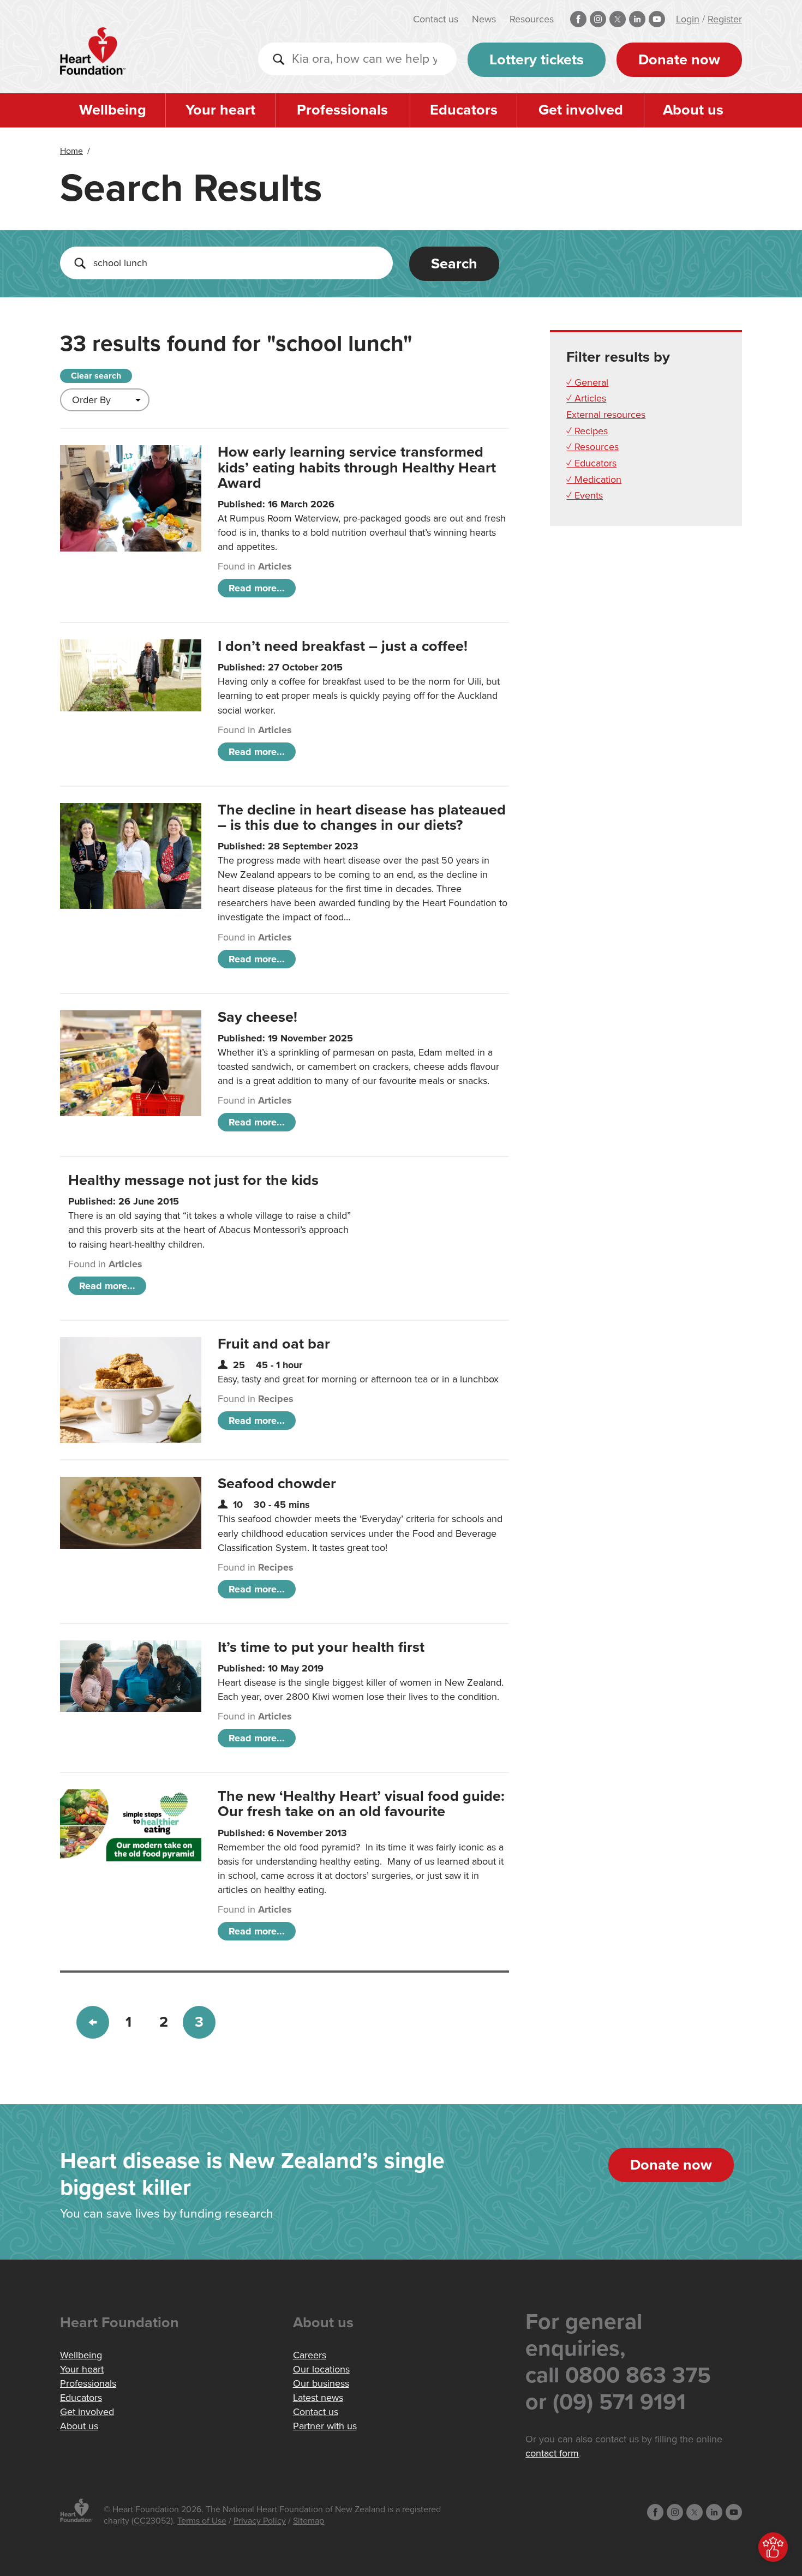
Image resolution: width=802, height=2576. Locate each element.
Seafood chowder (277, 1484)
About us (693, 110)
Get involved (581, 110)
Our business (321, 2383)
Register (725, 19)
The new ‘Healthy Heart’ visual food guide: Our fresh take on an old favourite (361, 1804)
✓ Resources (592, 447)
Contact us (436, 19)
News (484, 19)
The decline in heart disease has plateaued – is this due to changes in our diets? (362, 817)
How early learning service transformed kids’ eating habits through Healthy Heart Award (357, 467)
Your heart (220, 110)
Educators (464, 110)
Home (71, 151)
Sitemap (309, 2521)
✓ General (587, 382)
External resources (606, 415)
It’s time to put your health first (321, 1647)
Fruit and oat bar (274, 1344)
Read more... (257, 588)
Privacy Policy (260, 2521)
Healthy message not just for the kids (193, 1180)
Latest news (318, 2398)
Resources (532, 19)
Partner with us (325, 2426)
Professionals (342, 110)
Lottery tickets (537, 60)
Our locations (321, 2369)
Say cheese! (258, 1017)
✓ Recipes (587, 431)
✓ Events (585, 495)
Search (454, 264)
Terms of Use (202, 2521)
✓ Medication (594, 480)
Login (688, 19)
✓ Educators (591, 463)
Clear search (96, 376)
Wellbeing (113, 110)
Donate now (679, 60)
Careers (310, 2355)
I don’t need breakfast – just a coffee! (343, 646)
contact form (552, 2453)
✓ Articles (586, 398)
